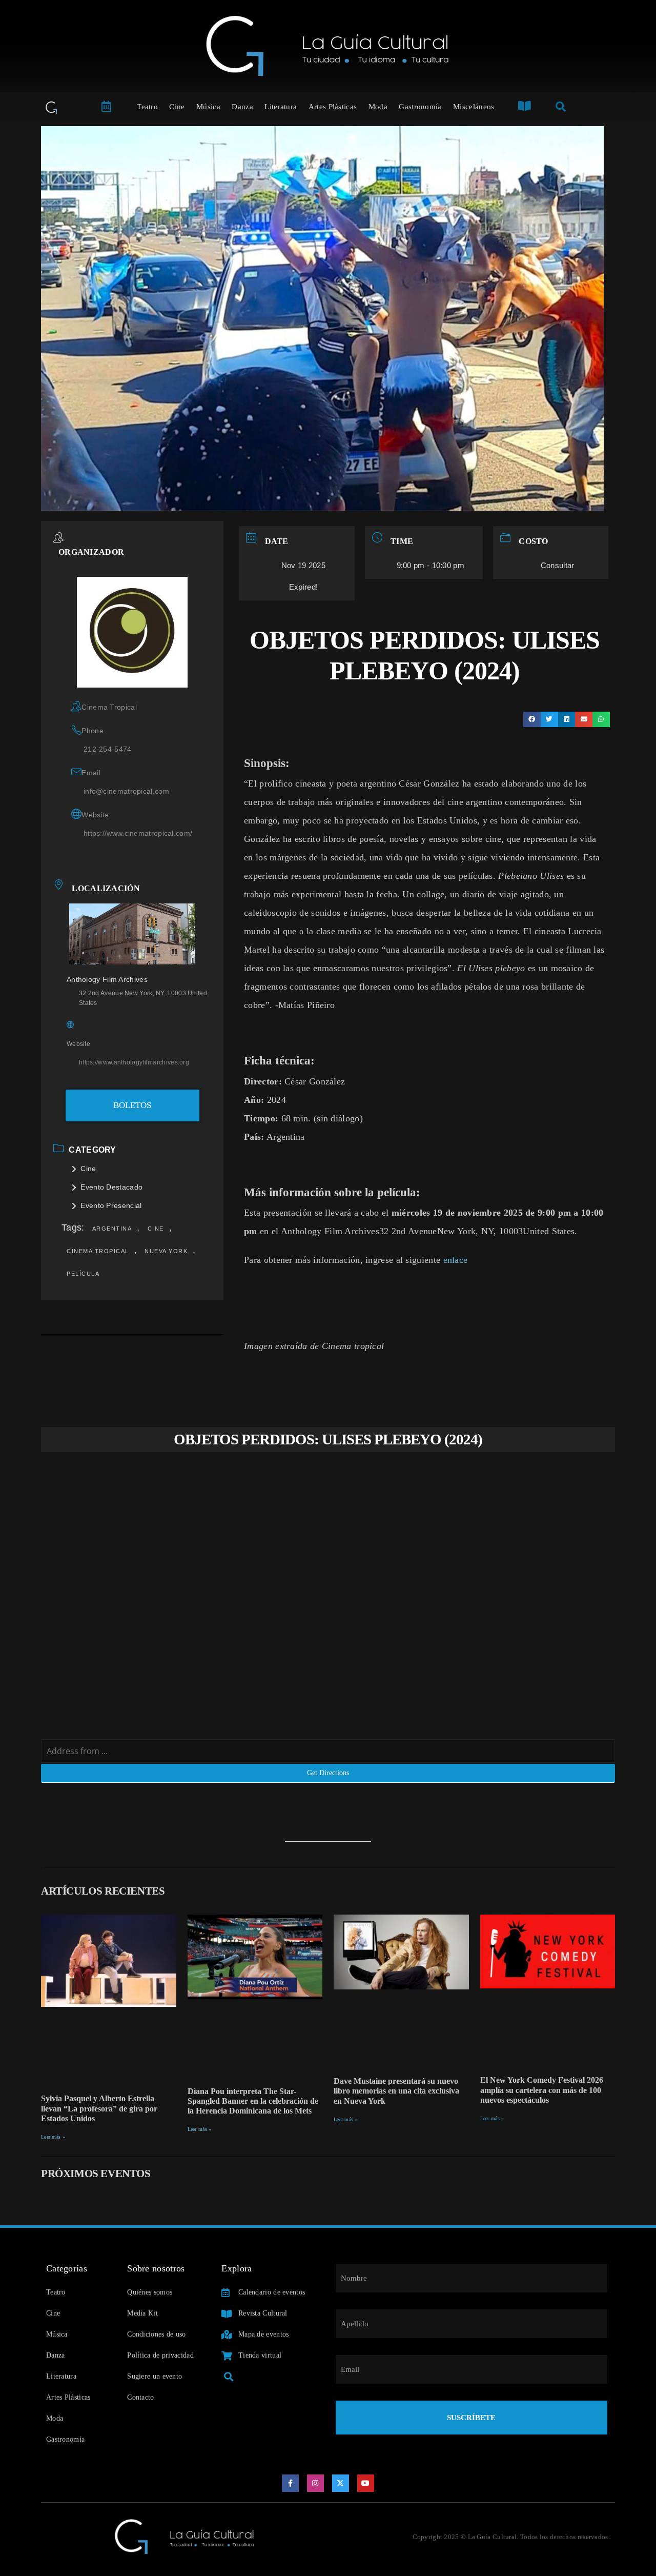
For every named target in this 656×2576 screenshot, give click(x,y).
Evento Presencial (111, 1205)
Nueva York (166, 1251)
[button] (532, 719)
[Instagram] (316, 2483)
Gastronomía (420, 107)
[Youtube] (366, 2483)
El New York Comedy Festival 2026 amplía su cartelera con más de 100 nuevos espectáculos (542, 2090)
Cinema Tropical (98, 1251)
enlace (456, 1260)
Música (208, 107)
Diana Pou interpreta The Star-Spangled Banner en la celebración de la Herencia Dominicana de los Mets (253, 2101)
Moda (378, 107)
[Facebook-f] (291, 2483)
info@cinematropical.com (126, 791)
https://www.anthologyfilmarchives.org (134, 1062)
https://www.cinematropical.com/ (138, 833)
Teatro (147, 107)
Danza (242, 107)
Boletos (132, 1105)
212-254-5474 (108, 749)
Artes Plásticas (333, 107)
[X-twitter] (341, 2483)
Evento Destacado (111, 1187)
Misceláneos (474, 107)
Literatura (281, 107)
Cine (177, 107)
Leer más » (53, 2137)
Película (83, 1274)
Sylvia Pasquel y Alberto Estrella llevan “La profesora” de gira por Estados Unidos (99, 2108)
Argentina (112, 1229)
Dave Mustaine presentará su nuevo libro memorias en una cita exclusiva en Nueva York (396, 2091)
